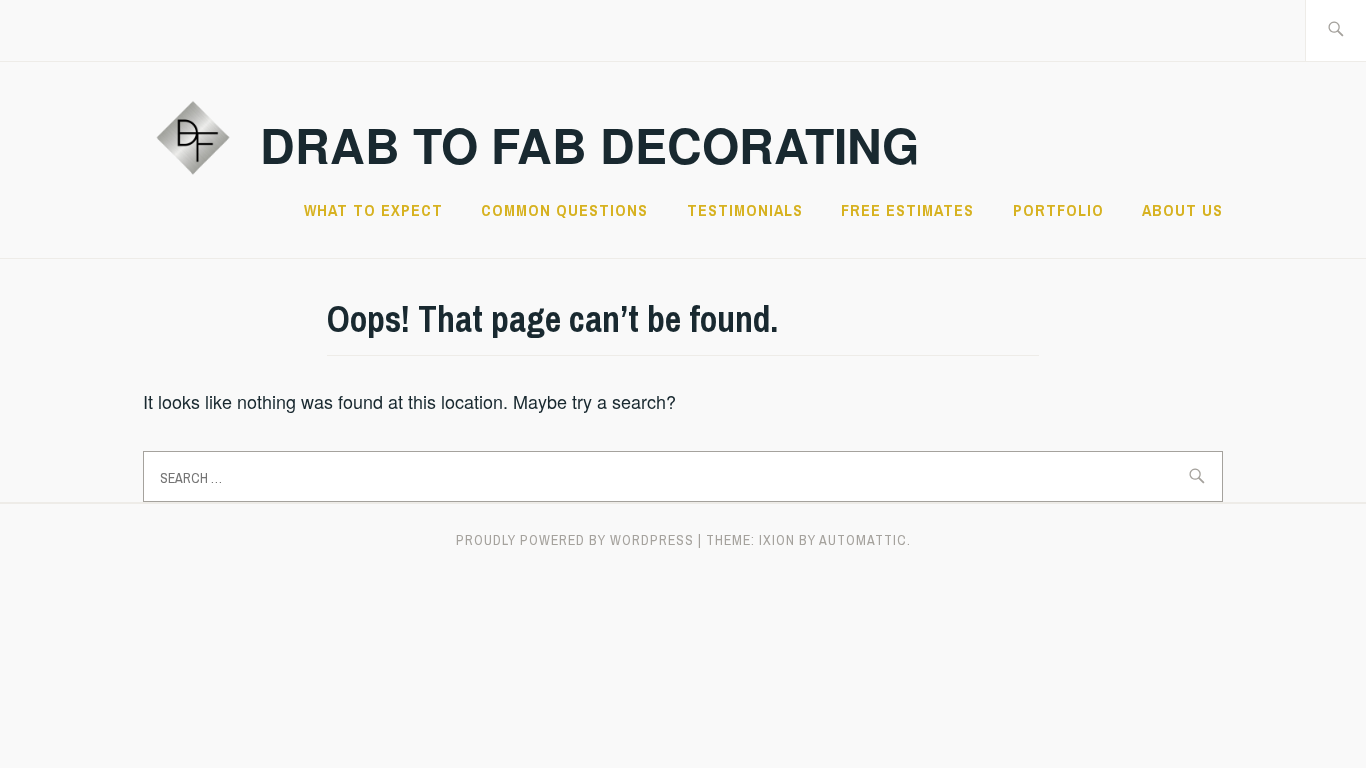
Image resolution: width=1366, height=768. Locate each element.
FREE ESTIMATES (907, 210)
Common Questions (564, 210)
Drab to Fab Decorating (589, 144)
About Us (1182, 210)
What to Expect (373, 210)
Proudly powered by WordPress (575, 540)
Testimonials (745, 210)
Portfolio (1058, 210)
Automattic (863, 540)
